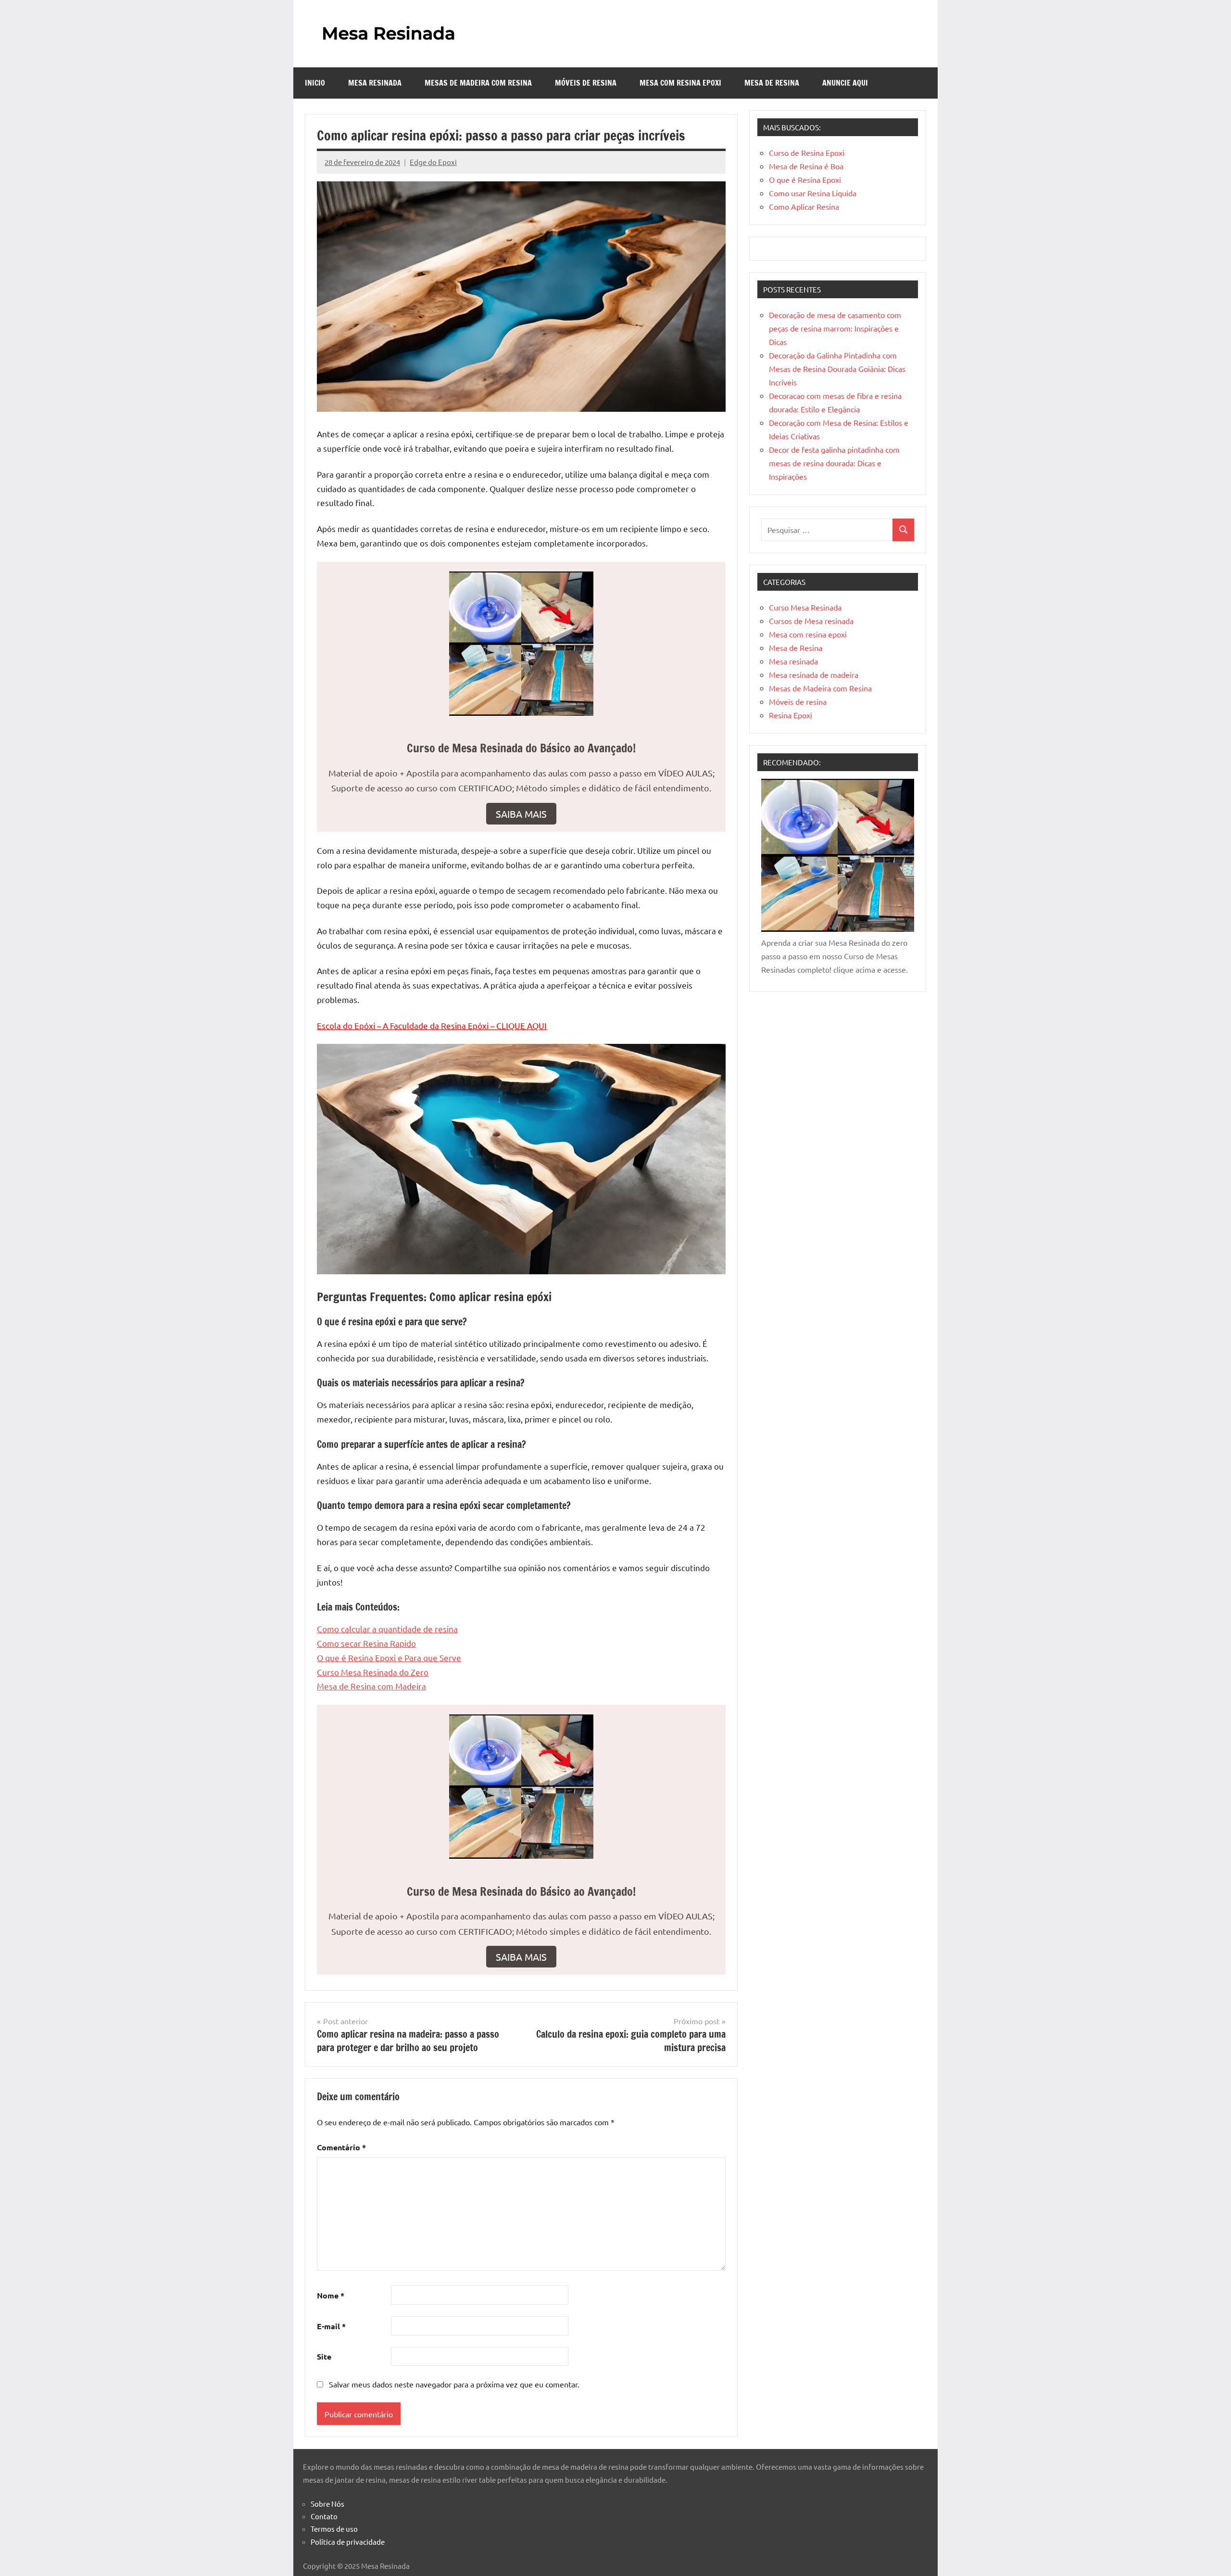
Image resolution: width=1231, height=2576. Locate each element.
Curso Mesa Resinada (805, 607)
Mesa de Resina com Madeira (371, 1686)
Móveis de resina (586, 83)
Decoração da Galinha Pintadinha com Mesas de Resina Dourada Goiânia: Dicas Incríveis (837, 368)
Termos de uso (334, 2529)
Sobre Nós (327, 2504)
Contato (324, 2516)
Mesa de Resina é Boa (806, 166)
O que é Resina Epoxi (805, 179)
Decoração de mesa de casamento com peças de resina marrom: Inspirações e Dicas (835, 328)
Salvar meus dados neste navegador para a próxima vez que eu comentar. (454, 2384)
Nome (331, 2295)
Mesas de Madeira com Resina (478, 83)
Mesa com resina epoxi (680, 83)
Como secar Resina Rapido (366, 1643)
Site (324, 2356)
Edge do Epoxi (433, 162)
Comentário (341, 2147)
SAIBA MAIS (521, 814)
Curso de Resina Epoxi (807, 152)
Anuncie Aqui (845, 83)
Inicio (315, 83)
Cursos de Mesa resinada (811, 621)
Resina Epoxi (791, 715)
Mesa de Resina (772, 83)
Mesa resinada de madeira (814, 674)
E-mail (331, 2326)
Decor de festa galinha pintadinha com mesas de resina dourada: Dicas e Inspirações (834, 463)
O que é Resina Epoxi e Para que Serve (389, 1657)
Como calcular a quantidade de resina (387, 1629)
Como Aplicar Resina (804, 206)
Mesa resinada (375, 83)
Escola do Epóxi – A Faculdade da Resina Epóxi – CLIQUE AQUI (432, 1025)
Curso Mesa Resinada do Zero (373, 1672)
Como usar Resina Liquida (813, 193)
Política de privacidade (348, 2542)
